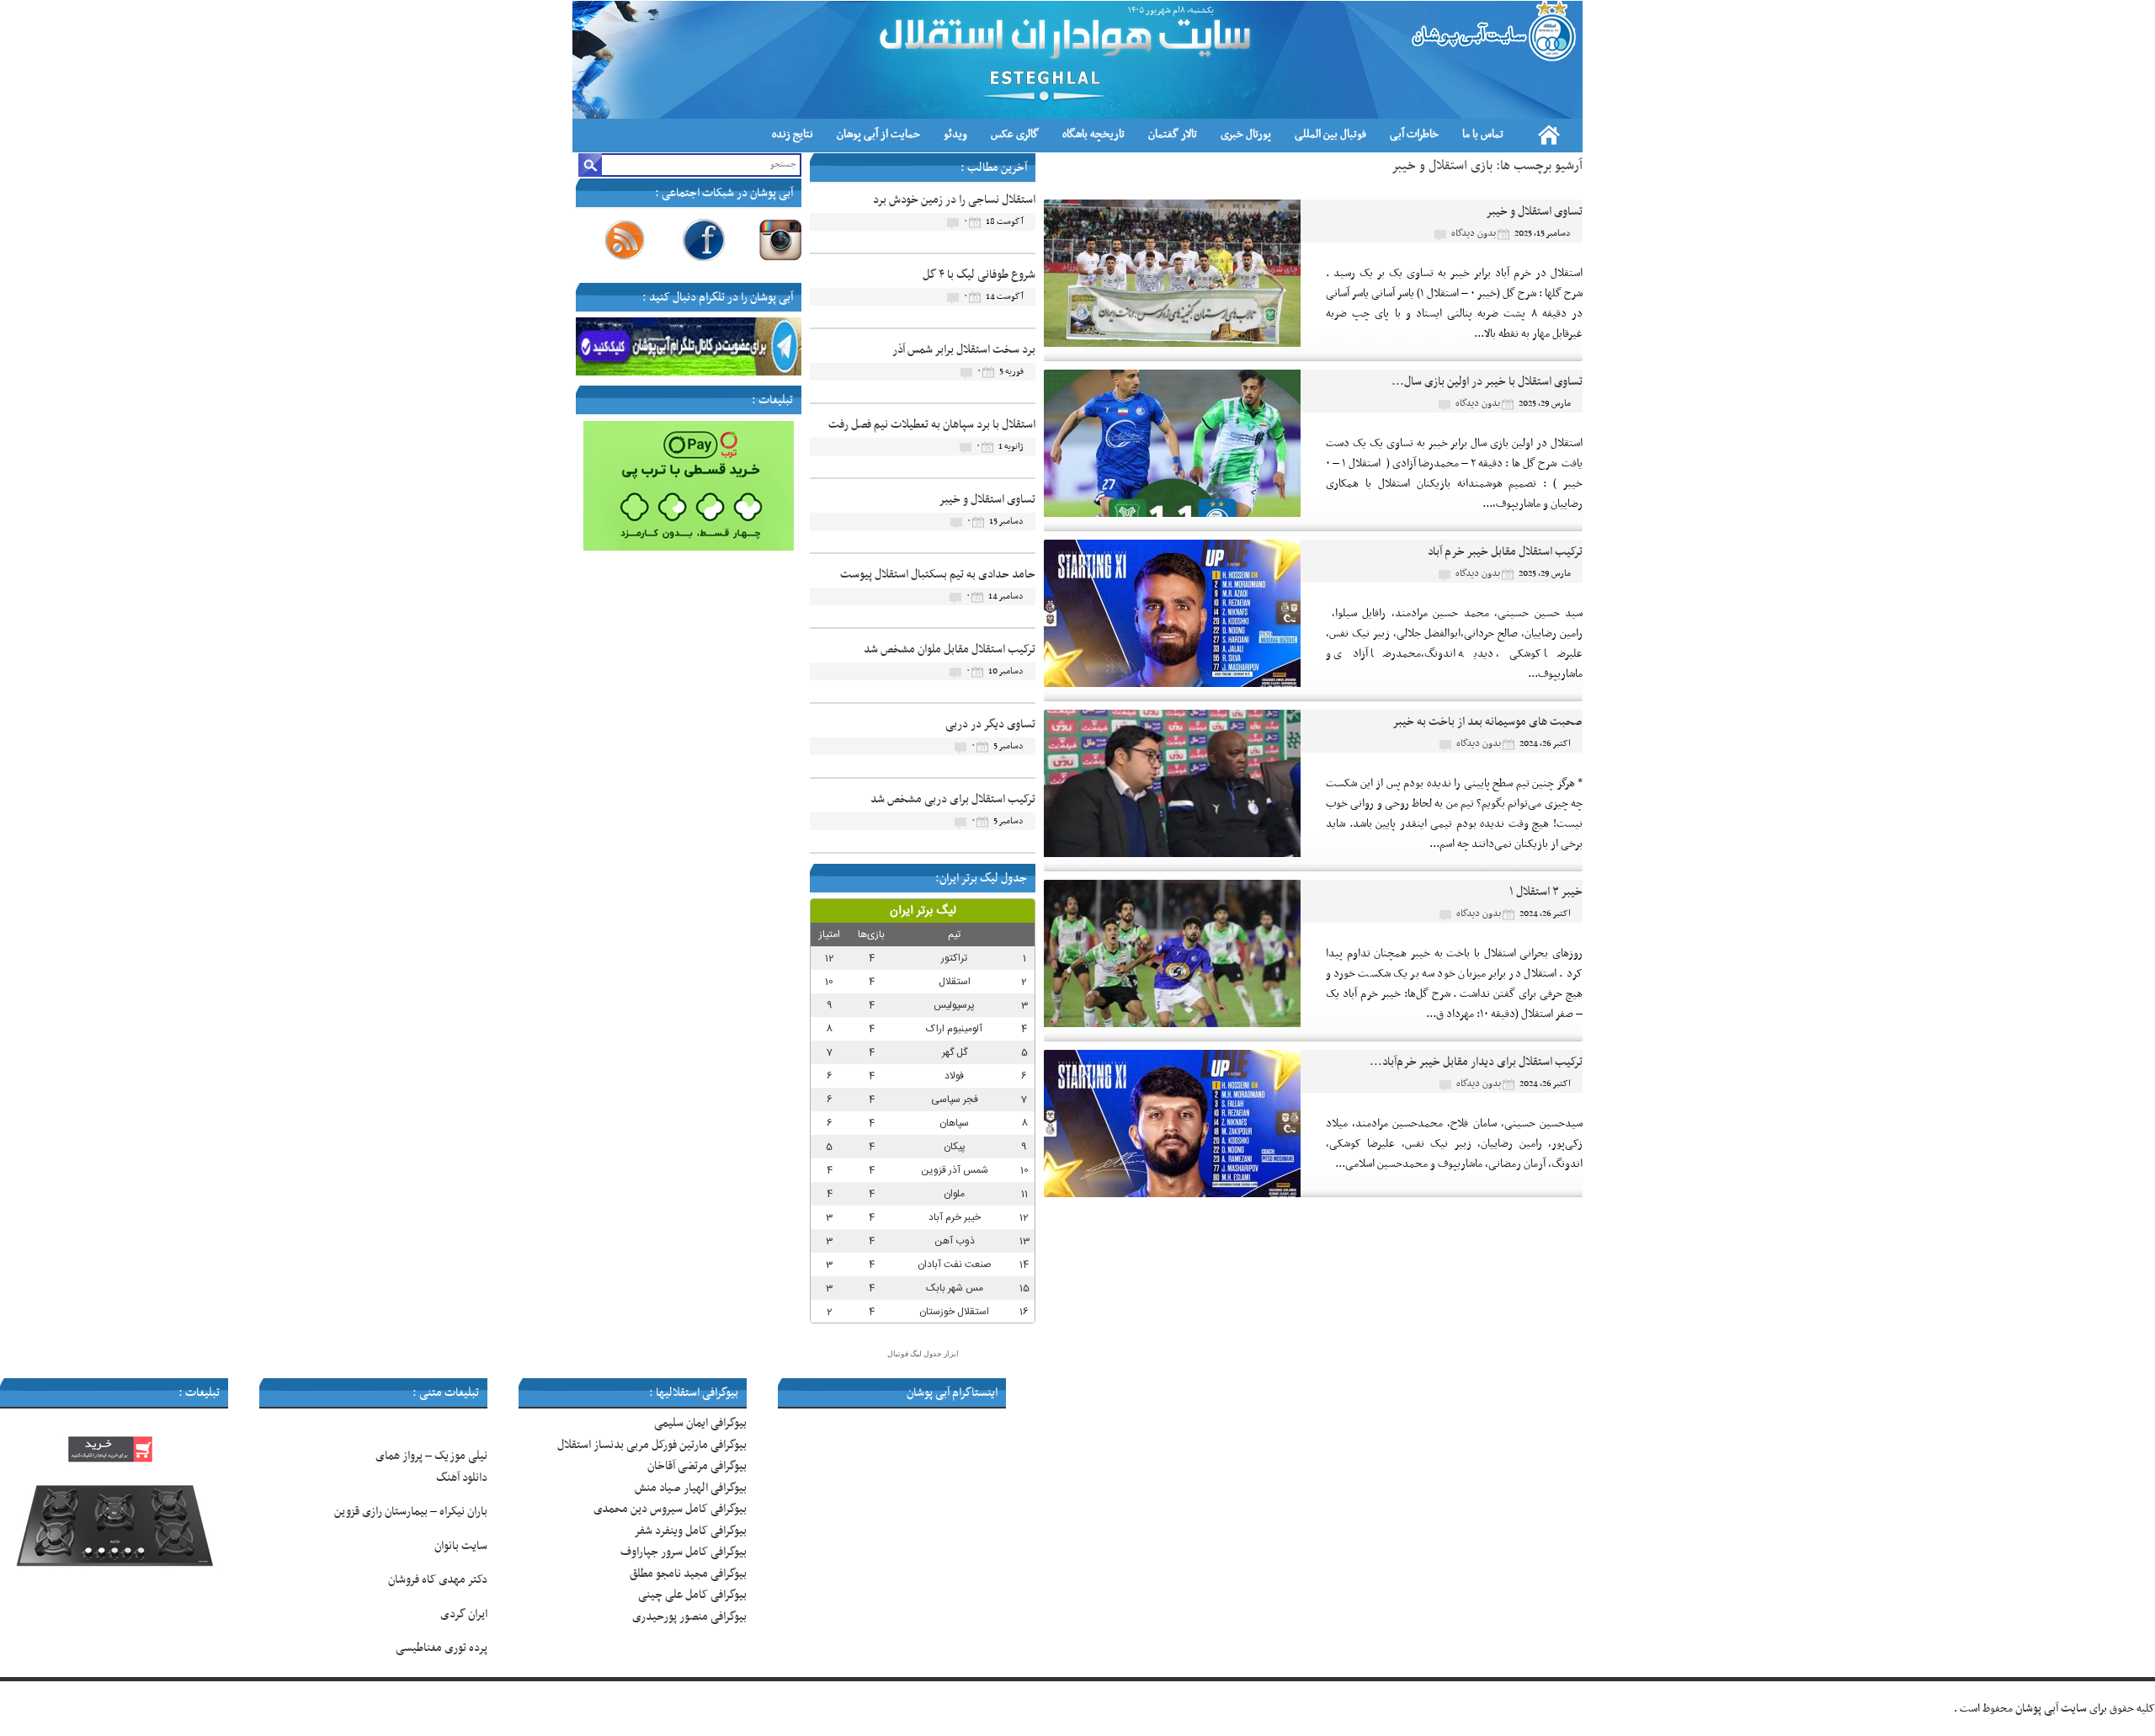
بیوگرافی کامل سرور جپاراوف (684, 1552)
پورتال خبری (1246, 134)
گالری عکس (1015, 134)
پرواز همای (399, 1456)
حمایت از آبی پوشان (878, 134)
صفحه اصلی (1549, 135)
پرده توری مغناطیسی (442, 1648)
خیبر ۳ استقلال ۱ (1546, 892)
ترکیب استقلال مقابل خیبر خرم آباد (1505, 552)
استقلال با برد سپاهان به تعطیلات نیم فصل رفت (932, 425)
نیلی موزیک (461, 1456)
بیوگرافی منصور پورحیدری (689, 1617)
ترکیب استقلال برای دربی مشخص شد (953, 799)
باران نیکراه (463, 1512)
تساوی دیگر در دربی (990, 724)
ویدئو (955, 134)
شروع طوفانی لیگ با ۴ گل (979, 275)
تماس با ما (1483, 134)
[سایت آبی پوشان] (1492, 31)
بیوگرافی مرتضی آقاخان (697, 1466)
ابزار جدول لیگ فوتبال (923, 1354)
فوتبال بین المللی (1330, 134)
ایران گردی (463, 1614)
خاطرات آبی (1414, 134)
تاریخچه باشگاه (1093, 134)
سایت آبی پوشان (2051, 1709)
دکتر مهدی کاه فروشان (438, 1580)
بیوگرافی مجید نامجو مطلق (688, 1574)
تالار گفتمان (1173, 134)
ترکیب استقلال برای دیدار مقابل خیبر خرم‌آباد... (1476, 1062)
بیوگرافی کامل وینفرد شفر (690, 1531)
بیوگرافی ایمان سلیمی (700, 1423)
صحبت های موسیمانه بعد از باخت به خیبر (1487, 722)
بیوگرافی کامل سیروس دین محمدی (670, 1509)
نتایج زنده (793, 134)
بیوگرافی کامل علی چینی (692, 1595)
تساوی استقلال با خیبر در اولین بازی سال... (1487, 382)
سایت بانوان (461, 1546)
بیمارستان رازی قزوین (381, 1512)
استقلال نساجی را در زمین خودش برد (954, 200)
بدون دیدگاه (1474, 233)
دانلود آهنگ (462, 1478)
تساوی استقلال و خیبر (1534, 212)
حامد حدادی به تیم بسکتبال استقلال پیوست (938, 575)
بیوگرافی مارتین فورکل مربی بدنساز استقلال (652, 1445)
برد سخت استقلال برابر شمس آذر (964, 350)
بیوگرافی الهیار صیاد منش (691, 1488)
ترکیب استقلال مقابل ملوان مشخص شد (950, 650)
